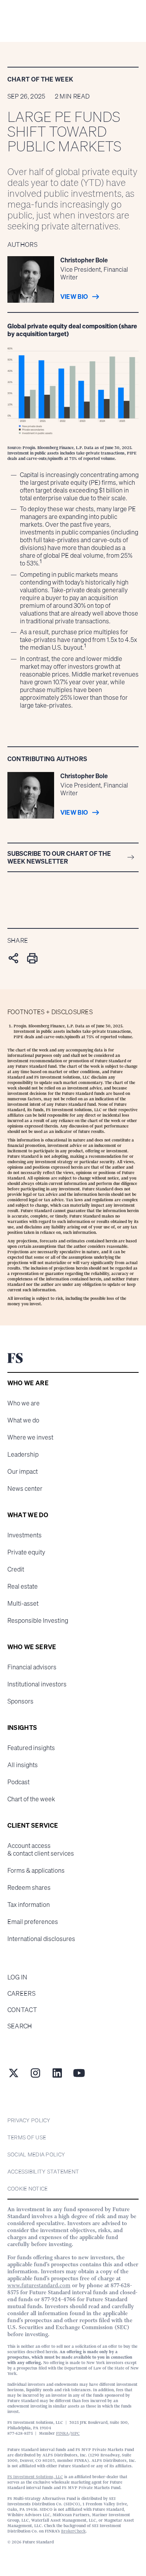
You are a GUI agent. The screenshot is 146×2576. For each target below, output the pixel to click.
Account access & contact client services (41, 1849)
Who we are (24, 1403)
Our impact (23, 1471)
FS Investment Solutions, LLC (35, 2477)
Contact (22, 2010)
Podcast (18, 1782)
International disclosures (41, 1939)
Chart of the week (31, 1799)
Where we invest (30, 1437)
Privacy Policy (29, 2120)
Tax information (29, 1905)
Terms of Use (27, 2137)
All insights (23, 1765)
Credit (16, 1569)
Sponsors (20, 1701)
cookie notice (28, 2188)
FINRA (62, 2433)
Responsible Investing (38, 1620)
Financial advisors (32, 1667)
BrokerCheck (73, 2531)
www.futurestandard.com (39, 2285)
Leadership (23, 1454)
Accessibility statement (43, 2171)
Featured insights (31, 1748)
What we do (23, 1420)
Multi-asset (23, 1603)
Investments (25, 1535)
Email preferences (33, 1922)
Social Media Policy (36, 2154)
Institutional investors (37, 1684)
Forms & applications (36, 1870)
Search (20, 2026)
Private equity (26, 1552)
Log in (18, 1977)
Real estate (23, 1586)
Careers (21, 1993)
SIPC (75, 2433)
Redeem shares (29, 1887)
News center (25, 1488)
